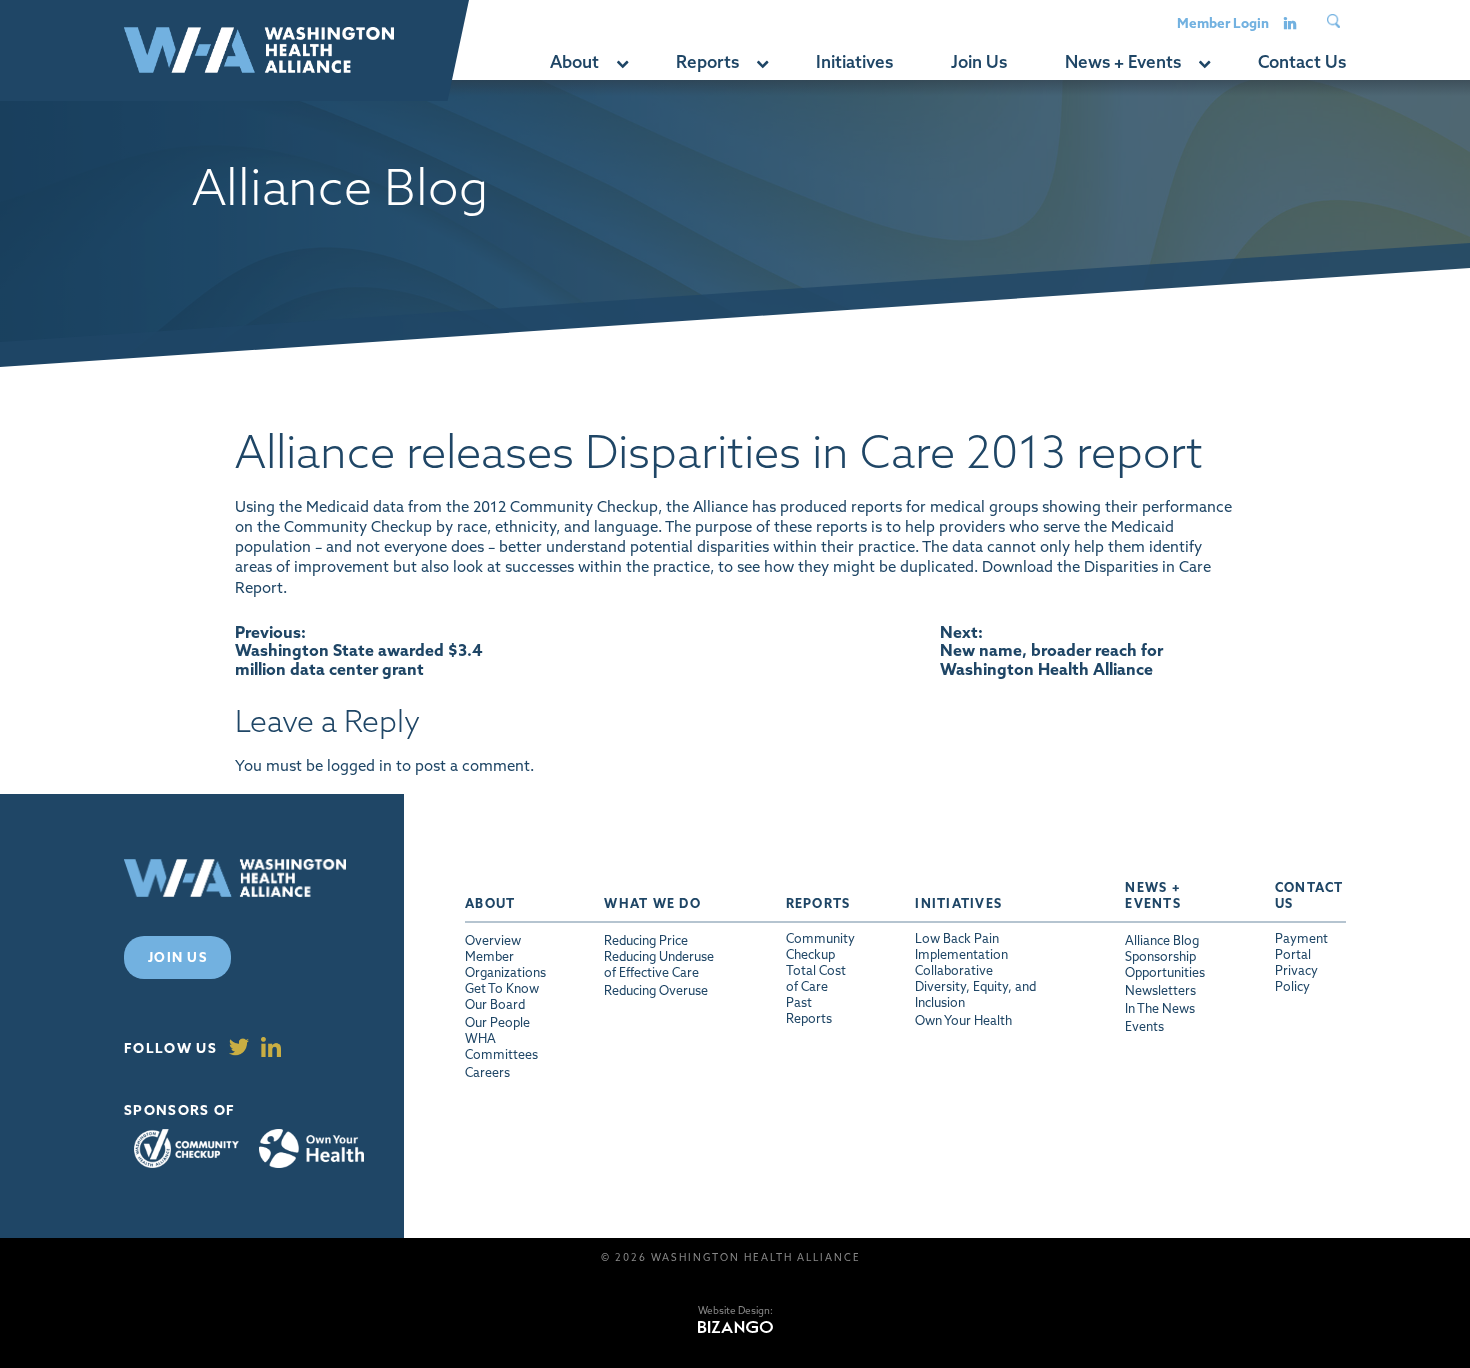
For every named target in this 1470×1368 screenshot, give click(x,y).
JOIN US (177, 957)
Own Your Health (311, 1149)
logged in (359, 765)
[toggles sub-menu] (621, 62)
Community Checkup (186, 1148)
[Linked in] (1290, 22)
